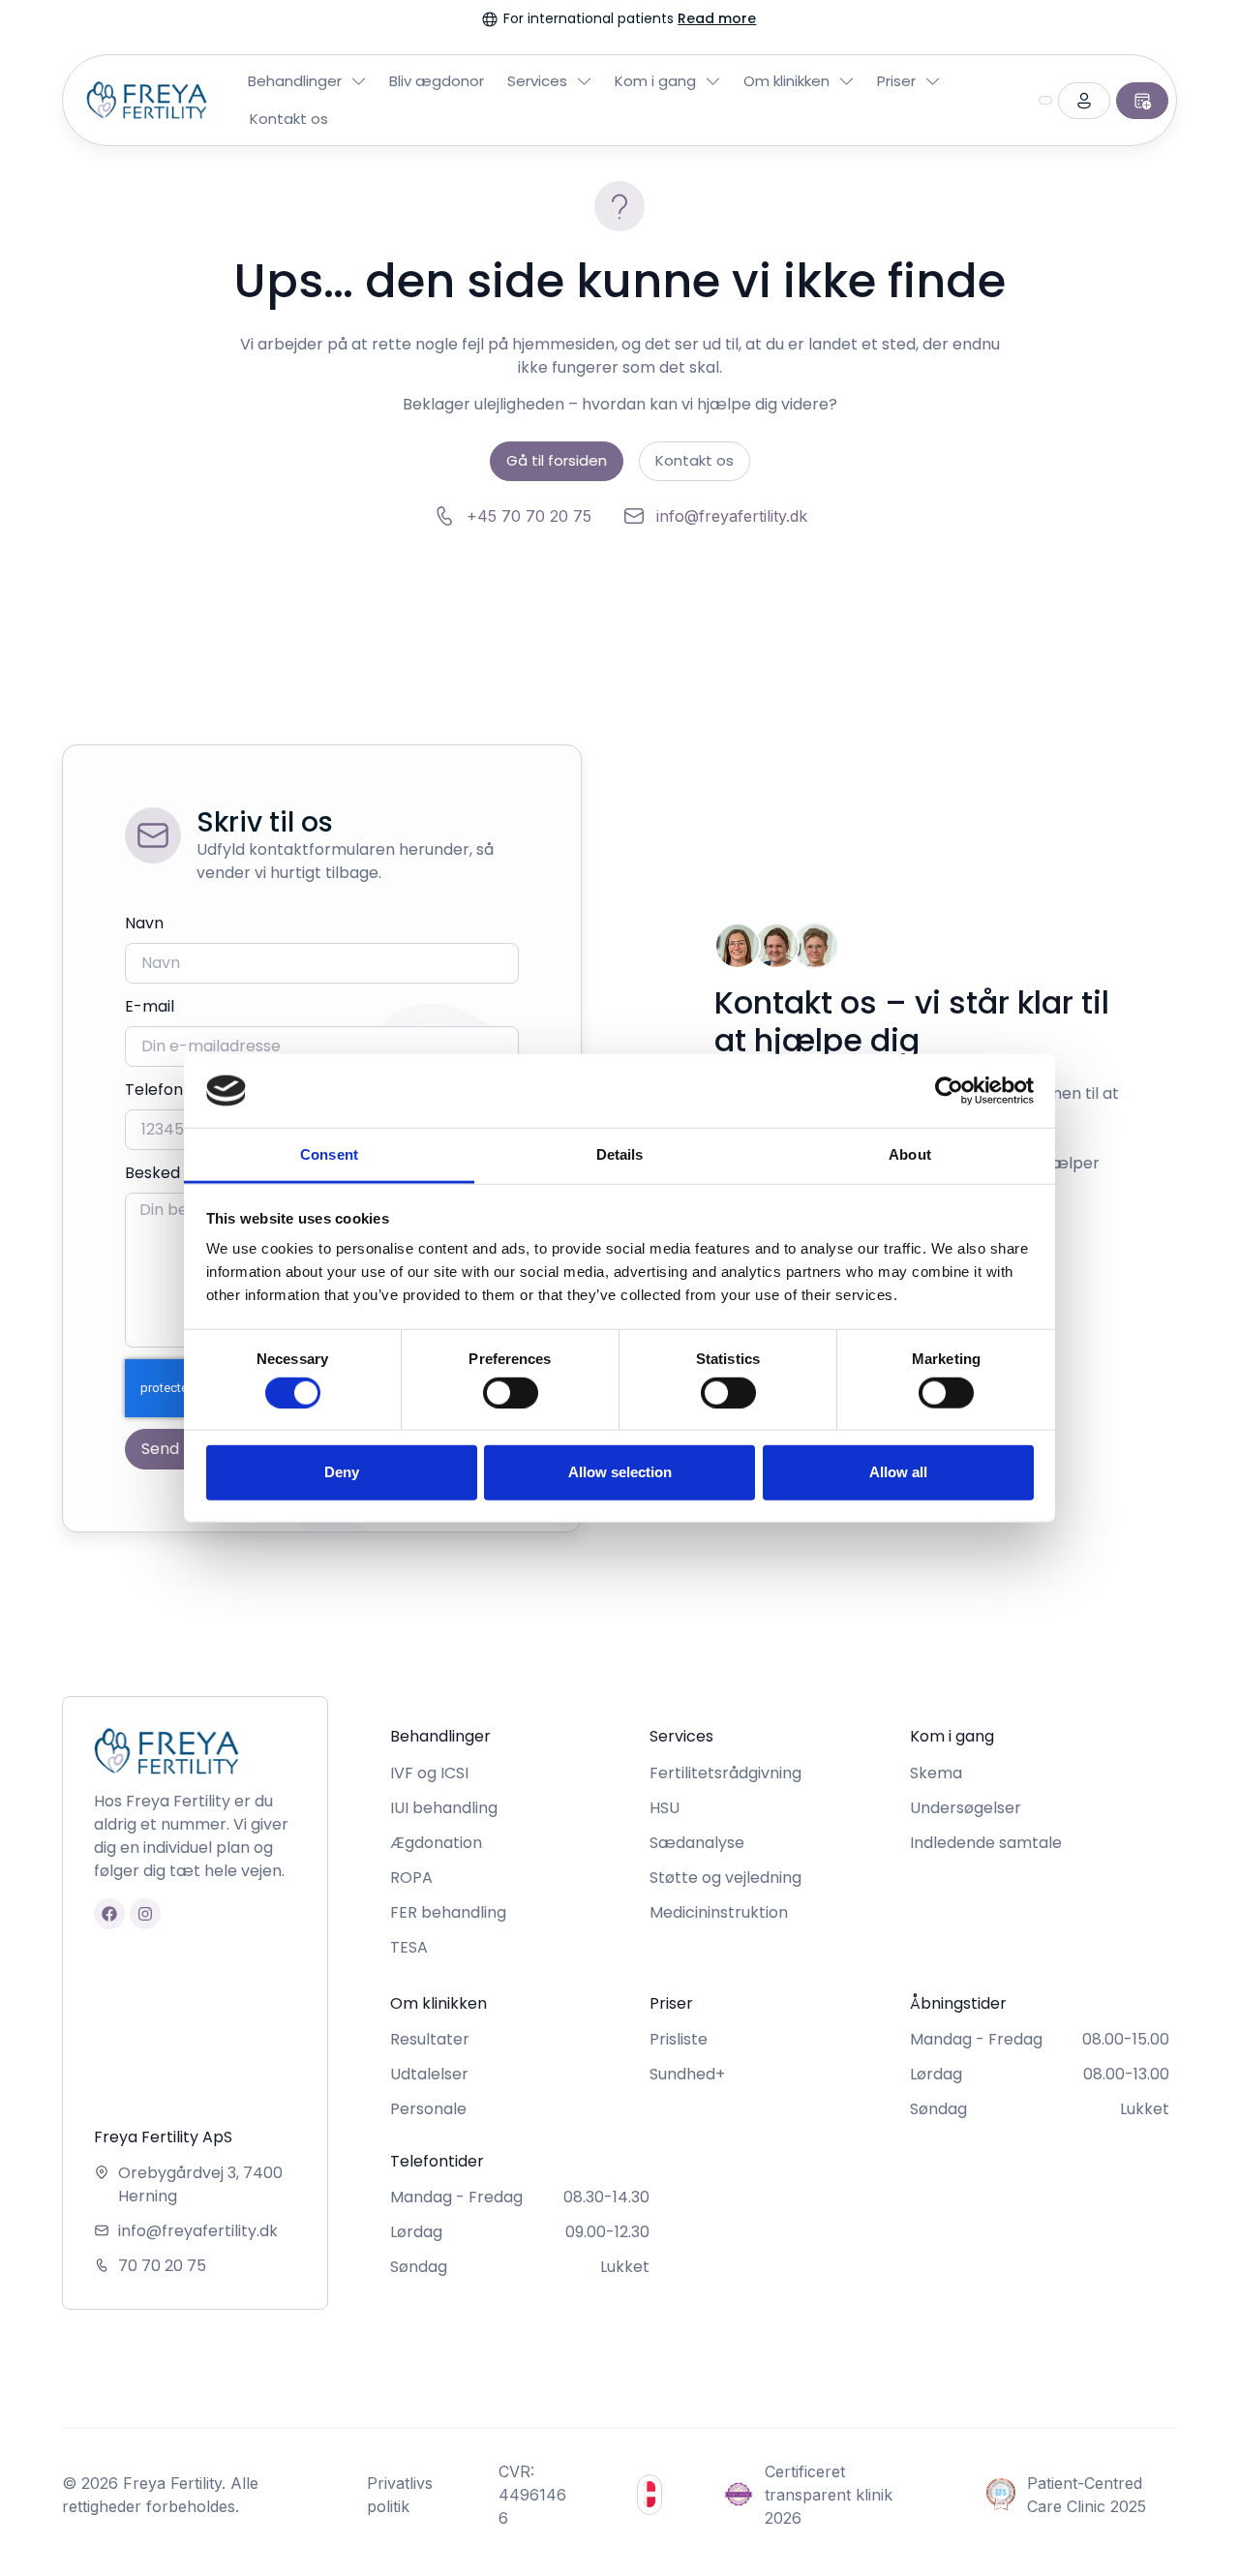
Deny (342, 1472)
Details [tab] (620, 1154)
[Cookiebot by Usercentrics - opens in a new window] (949, 1091)
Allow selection (620, 1472)
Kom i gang (655, 81)
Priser (896, 81)
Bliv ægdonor (437, 81)
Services (537, 81)
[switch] (511, 1392)
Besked (152, 1173)
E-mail (150, 1006)
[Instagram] (145, 1914)
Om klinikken (786, 81)
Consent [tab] (329, 1154)
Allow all (898, 1472)
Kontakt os (289, 119)
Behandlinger (295, 81)
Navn (144, 923)
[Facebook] (109, 1914)
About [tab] (910, 1154)
